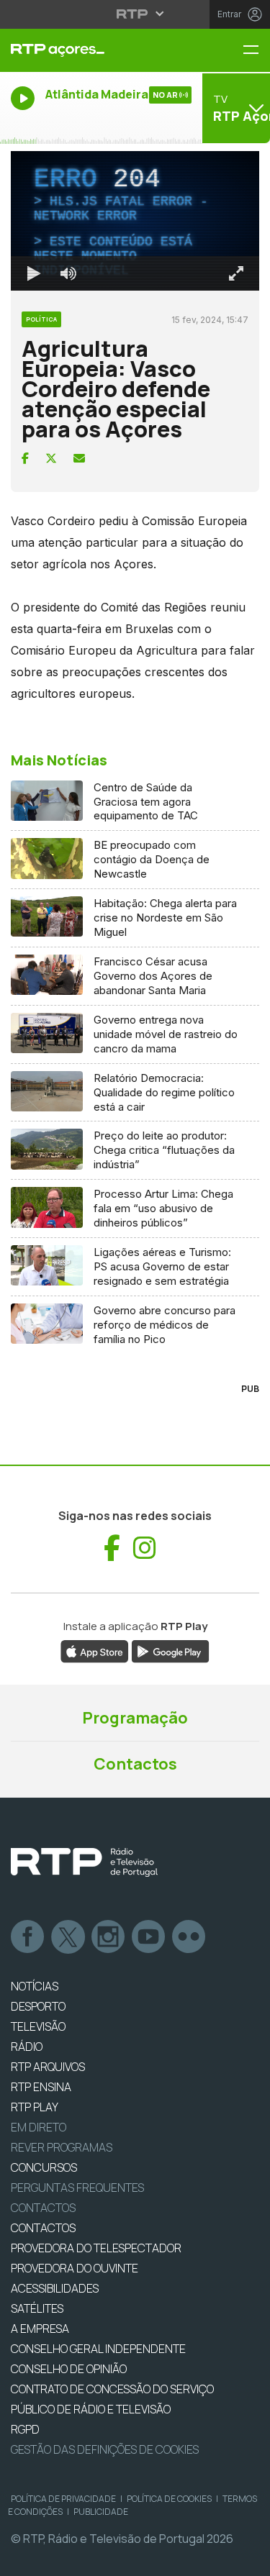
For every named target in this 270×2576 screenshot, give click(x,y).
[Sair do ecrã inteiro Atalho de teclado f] (247, 2559)
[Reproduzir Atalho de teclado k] (23, 2559)
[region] (135, 1288)
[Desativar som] (58, 2559)
